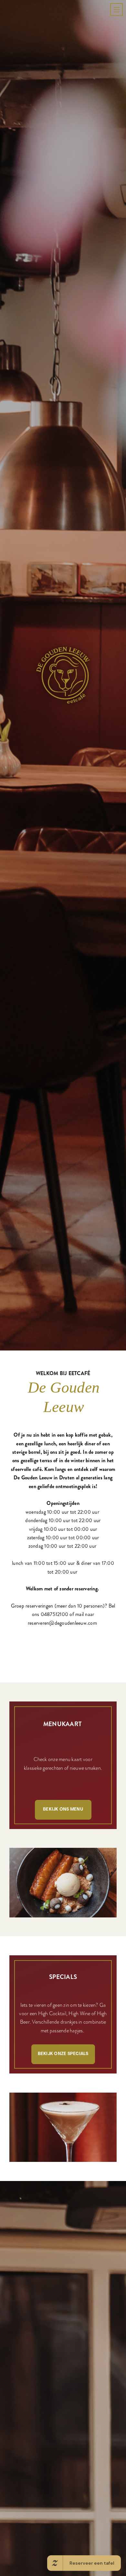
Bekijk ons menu (63, 2134)
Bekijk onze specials (63, 2378)
